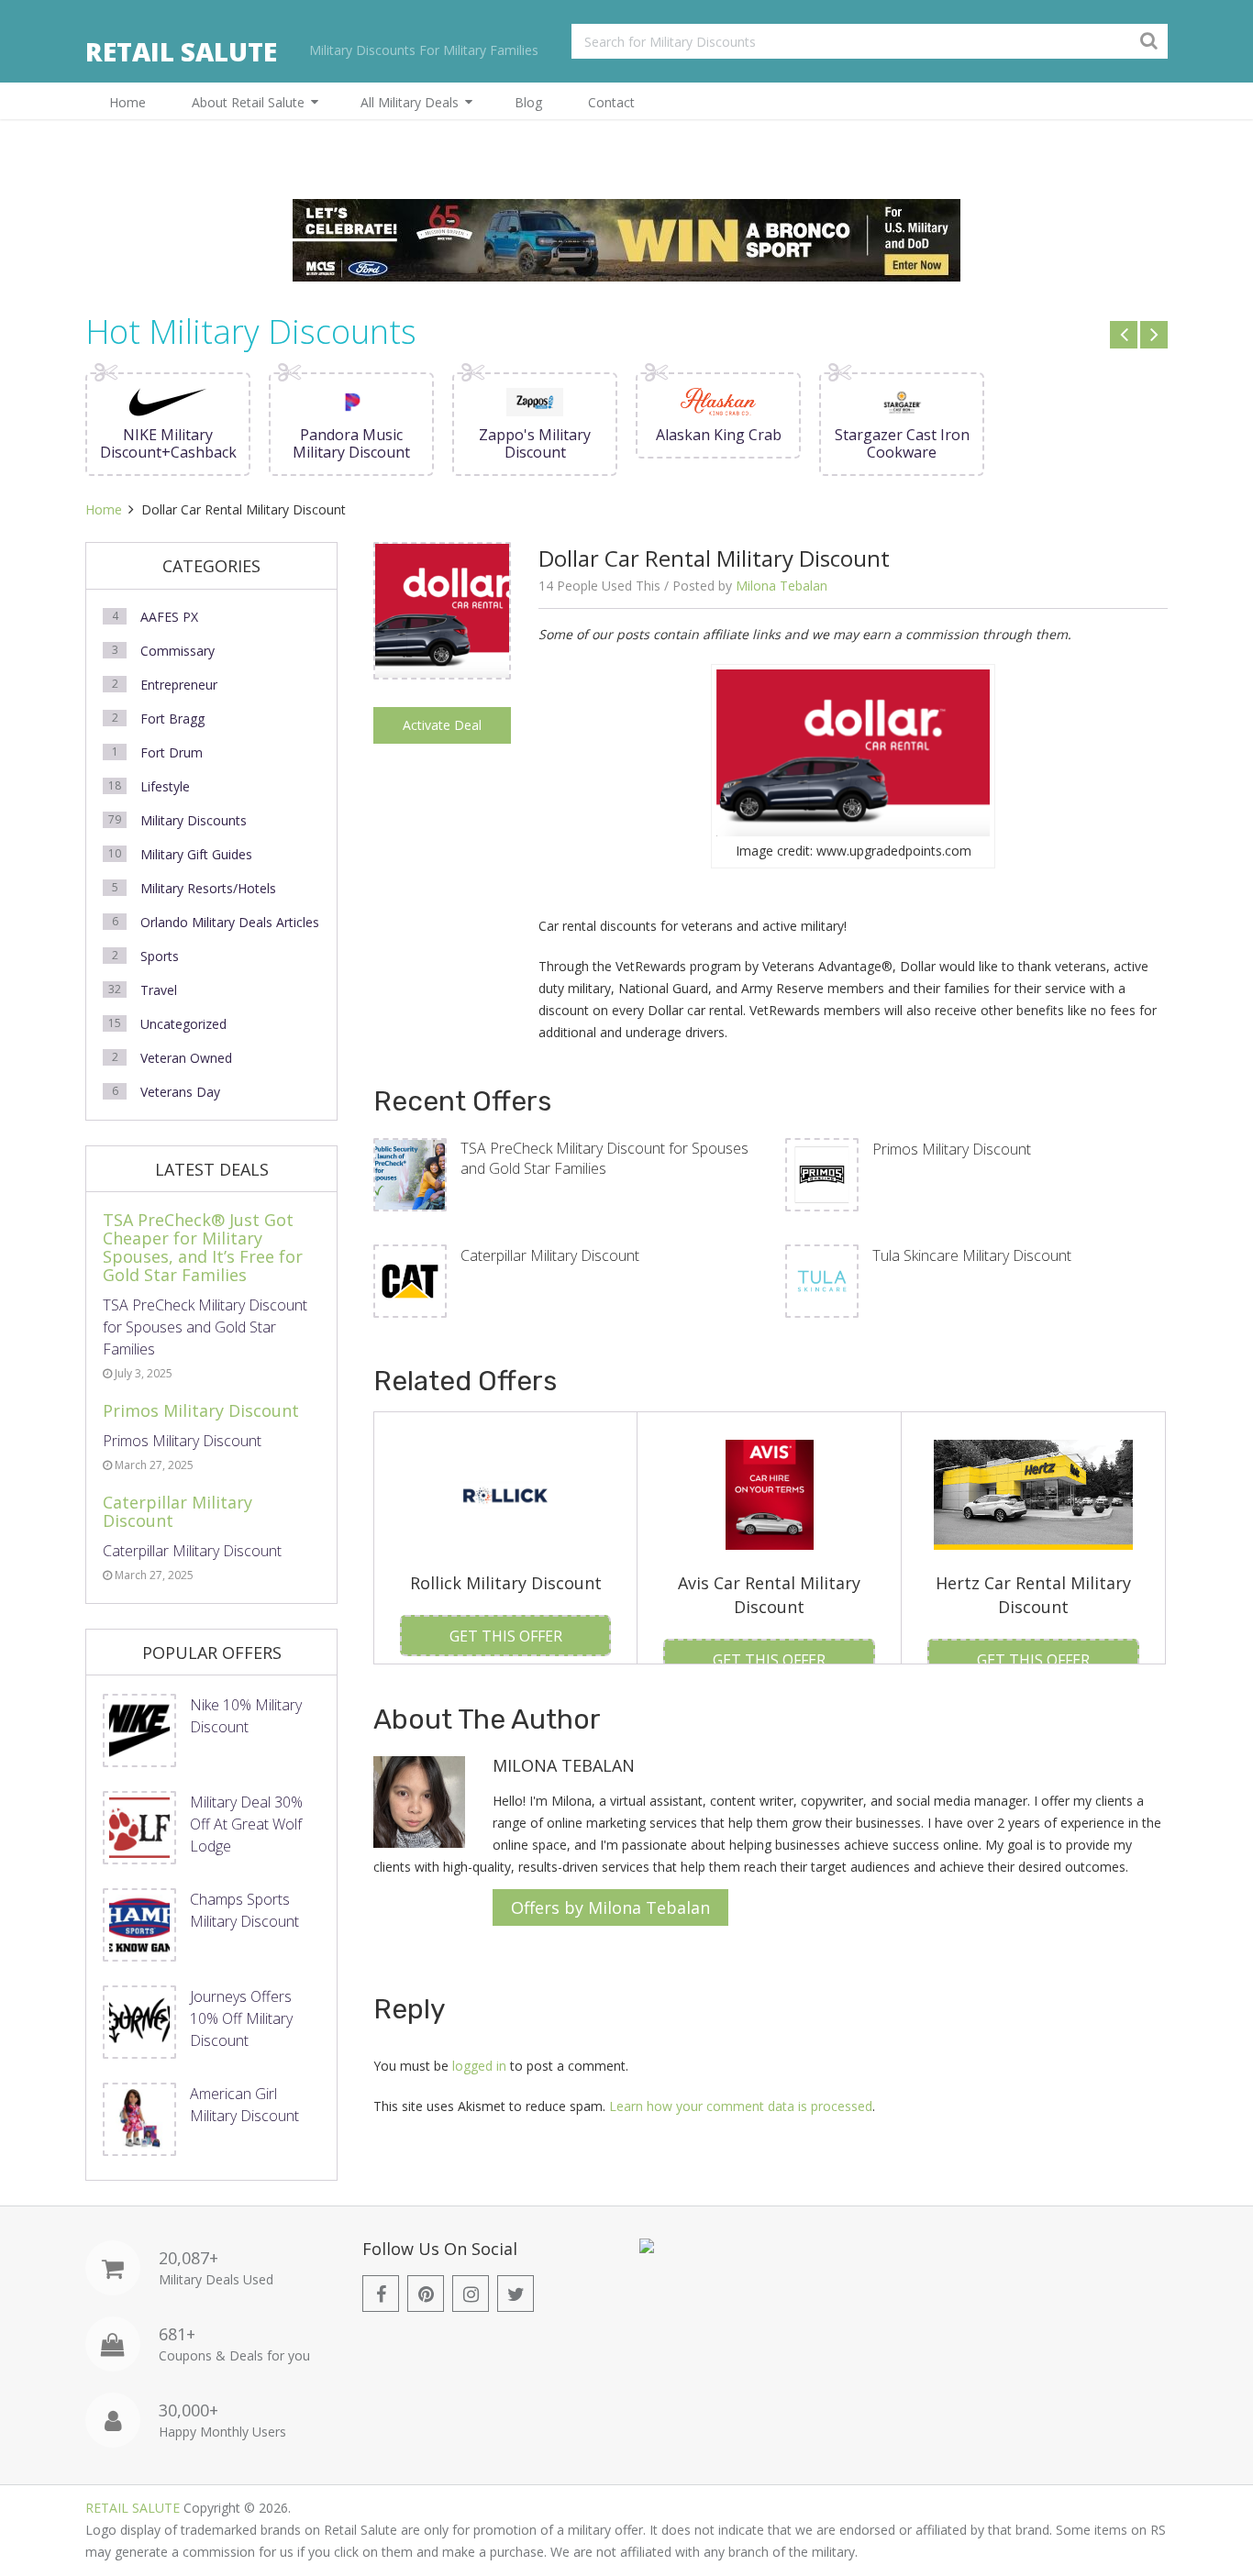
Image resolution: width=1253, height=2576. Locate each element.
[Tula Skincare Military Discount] (822, 1281)
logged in (479, 2066)
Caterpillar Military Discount (550, 1255)
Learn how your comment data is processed (741, 2106)
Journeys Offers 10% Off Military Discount (241, 2018)
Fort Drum (172, 752)
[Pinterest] (426, 2294)
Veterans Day (180, 1092)
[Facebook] (381, 2294)
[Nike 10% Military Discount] (139, 1730)
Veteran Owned (186, 1058)
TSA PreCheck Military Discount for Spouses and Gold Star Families (604, 1158)
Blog (528, 102)
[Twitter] (516, 2294)
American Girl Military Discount (244, 2105)
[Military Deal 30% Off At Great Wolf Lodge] (139, 1828)
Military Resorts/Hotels (208, 888)
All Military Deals (410, 102)
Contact (611, 102)
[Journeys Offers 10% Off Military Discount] (139, 2022)
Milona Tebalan (782, 586)
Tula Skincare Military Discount (972, 1255)
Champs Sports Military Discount (244, 1910)
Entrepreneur (179, 685)
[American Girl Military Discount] (139, 2119)
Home (128, 102)
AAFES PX (169, 617)
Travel (159, 990)
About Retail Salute (248, 102)
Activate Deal (442, 725)
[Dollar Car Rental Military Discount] (442, 673)
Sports (160, 956)
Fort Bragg (172, 719)
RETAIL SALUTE (181, 51)
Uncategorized (183, 1024)
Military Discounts (194, 820)
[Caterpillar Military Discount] (410, 1281)
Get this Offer (506, 1636)
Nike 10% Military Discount (246, 1716)
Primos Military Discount (952, 1149)
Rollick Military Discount (506, 1583)
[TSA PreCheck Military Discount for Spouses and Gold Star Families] (410, 1175)
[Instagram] (471, 2294)
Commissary (177, 651)
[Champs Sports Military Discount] (139, 1925)
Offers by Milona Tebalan (610, 1907)
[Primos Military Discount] (822, 1175)
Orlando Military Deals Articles (230, 922)
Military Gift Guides (196, 854)
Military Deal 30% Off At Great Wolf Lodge (246, 1824)
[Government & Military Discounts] (647, 2248)
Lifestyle (165, 786)
